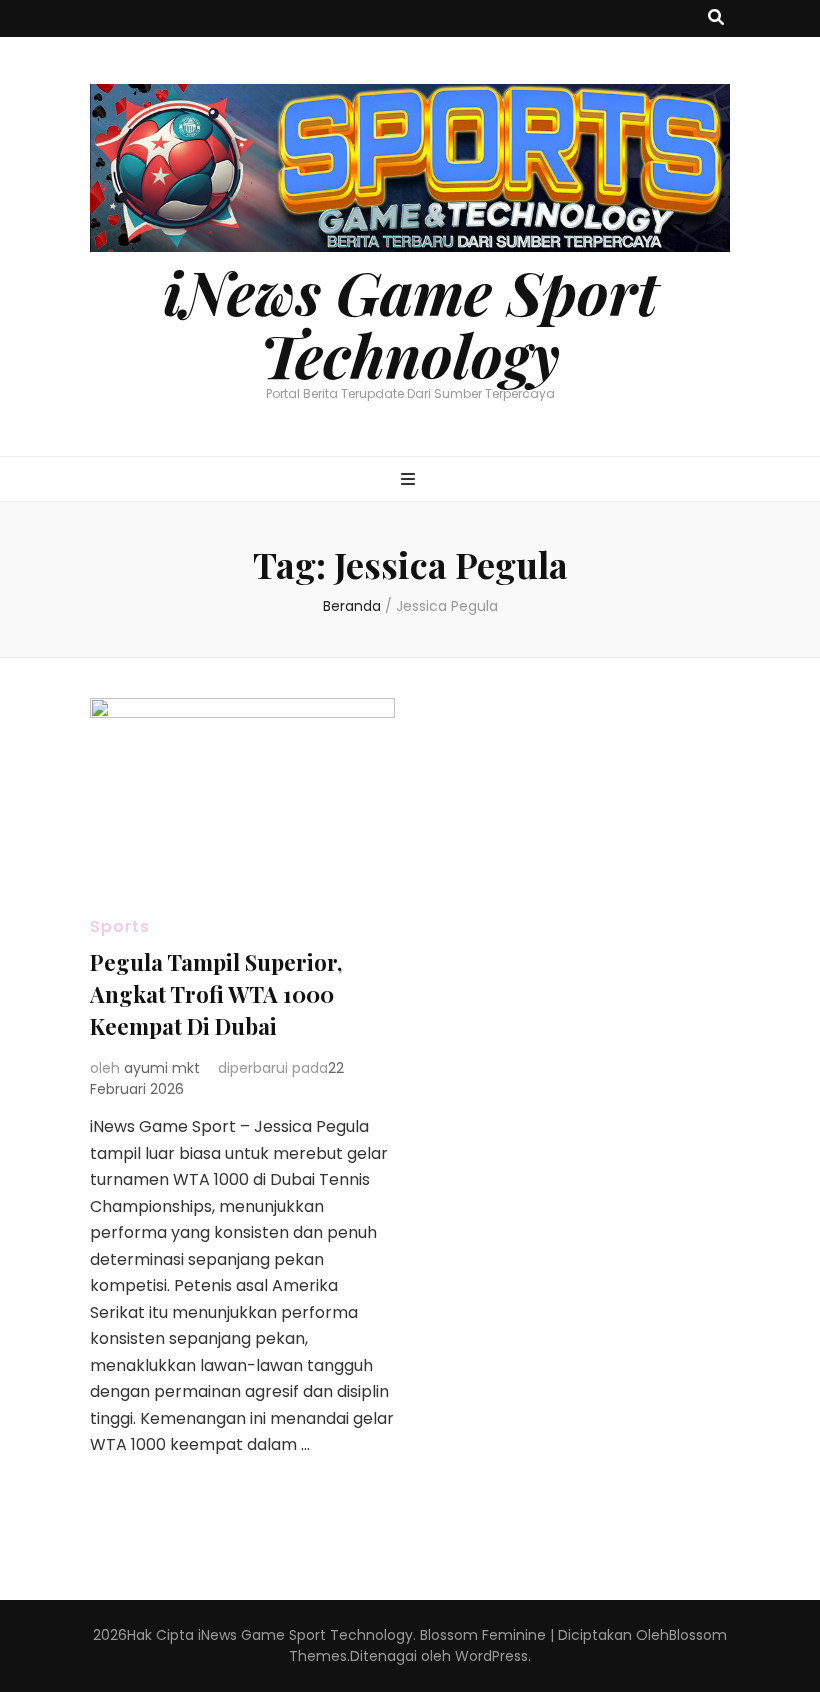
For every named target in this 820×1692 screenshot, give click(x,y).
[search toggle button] (716, 18)
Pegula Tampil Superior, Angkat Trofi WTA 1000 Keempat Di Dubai (216, 994)
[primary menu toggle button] (410, 480)
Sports (120, 926)
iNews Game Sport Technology (410, 322)
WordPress (491, 1656)
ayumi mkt (162, 1068)
